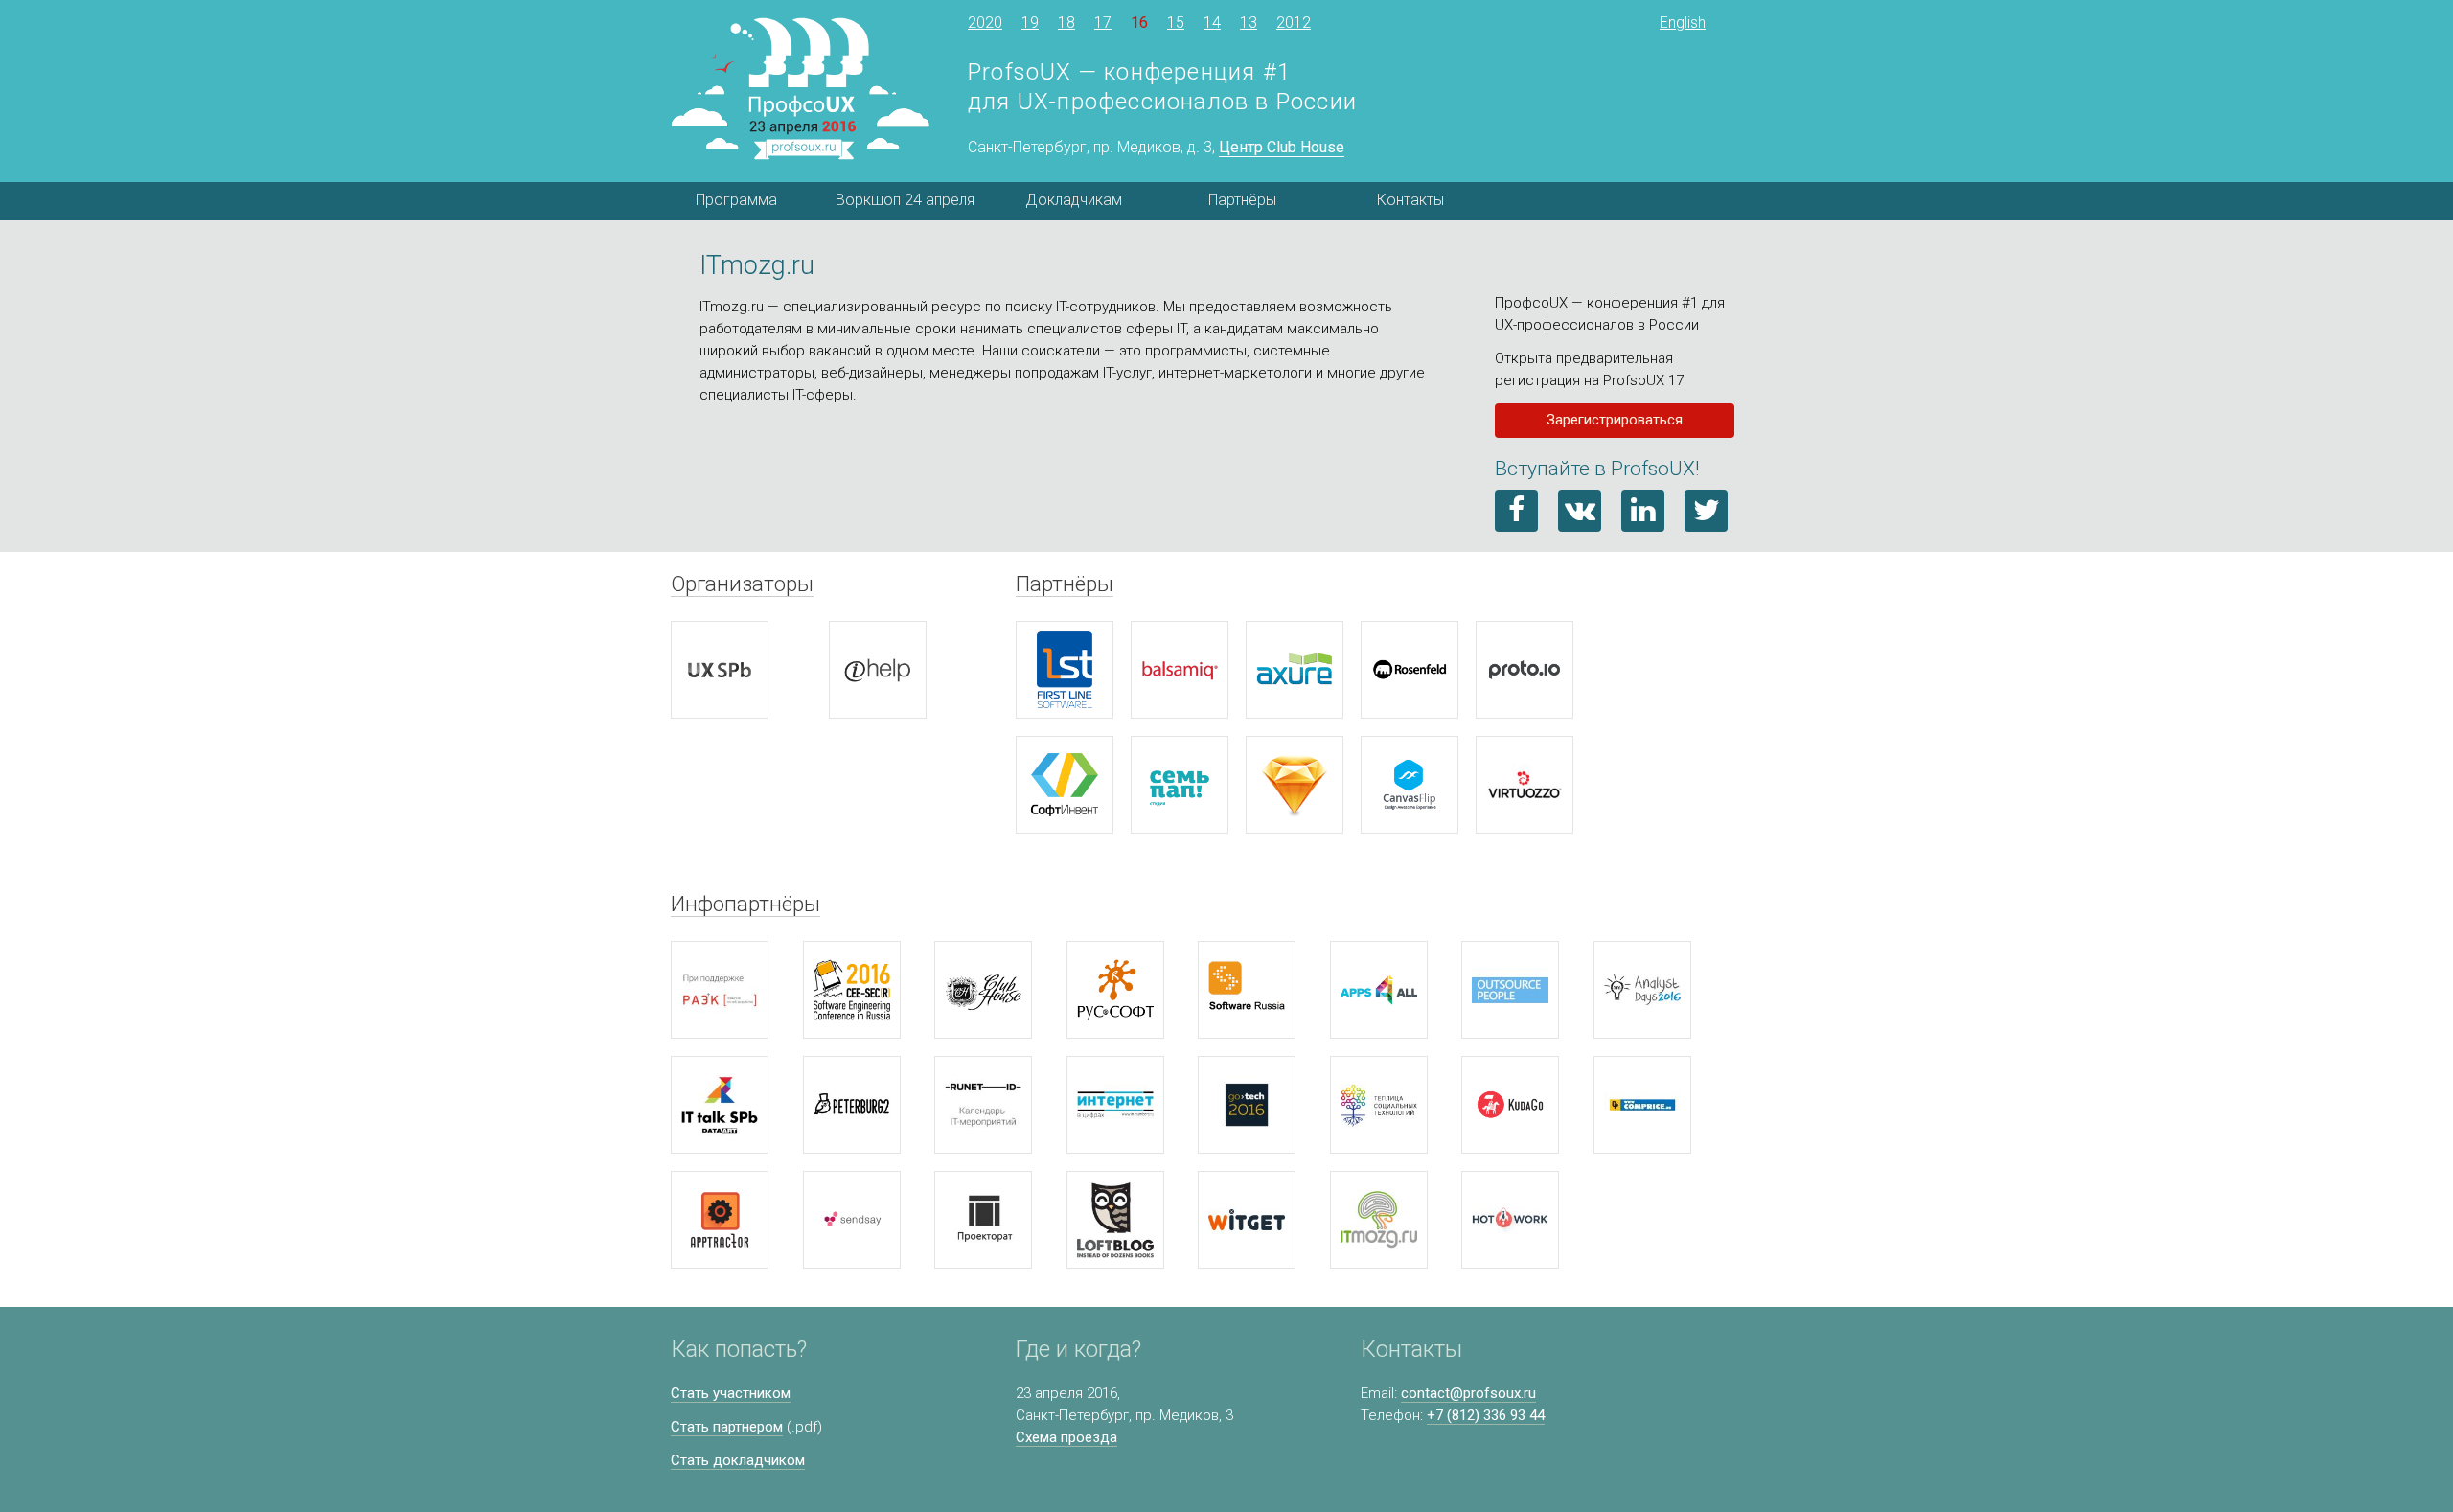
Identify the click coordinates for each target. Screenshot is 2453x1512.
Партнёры (1242, 200)
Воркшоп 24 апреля (905, 200)
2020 (985, 23)
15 (1176, 23)
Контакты (1410, 200)
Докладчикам (1074, 200)
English (1683, 23)
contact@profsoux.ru (1468, 1393)
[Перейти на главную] (800, 89)
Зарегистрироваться (1615, 420)
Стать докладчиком (738, 1460)
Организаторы (742, 584)
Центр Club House (1282, 147)
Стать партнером (727, 1427)
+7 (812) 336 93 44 (1486, 1415)
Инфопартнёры (745, 904)
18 (1066, 23)
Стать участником (731, 1393)
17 (1103, 23)
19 (1030, 23)
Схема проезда (1066, 1437)
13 (1249, 23)
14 (1212, 23)
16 (1139, 23)
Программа (736, 200)
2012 (1294, 23)
